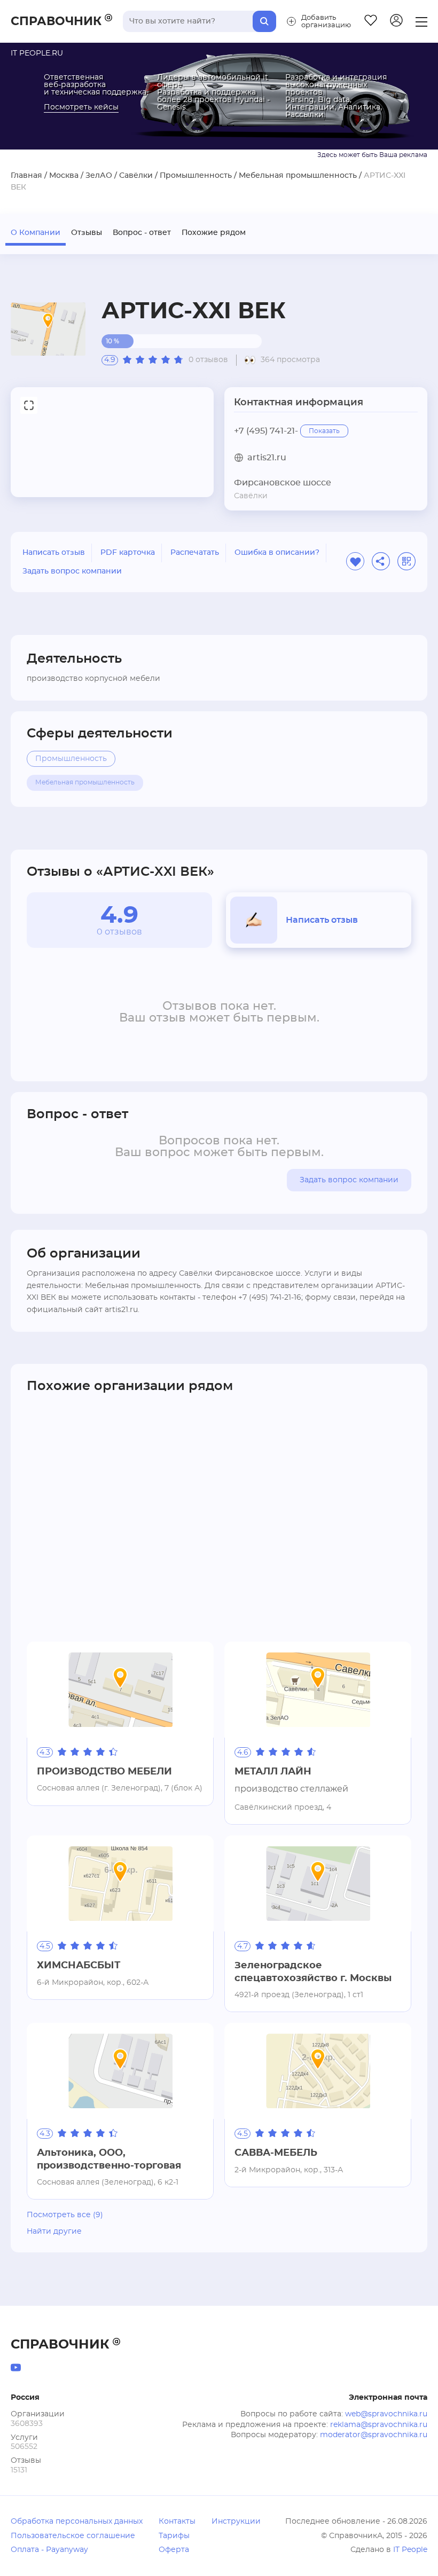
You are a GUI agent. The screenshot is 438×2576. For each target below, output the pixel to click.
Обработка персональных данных (77, 2522)
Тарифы (174, 2536)
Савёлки (136, 176)
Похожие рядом (214, 233)
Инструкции (236, 2522)
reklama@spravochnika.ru (379, 2425)
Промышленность (196, 176)
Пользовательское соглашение (73, 2536)
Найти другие (54, 2232)
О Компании (36, 233)
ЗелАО (99, 176)
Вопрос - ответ (142, 233)
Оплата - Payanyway (49, 2550)
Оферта (174, 2550)
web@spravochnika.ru (386, 2414)
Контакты (177, 2522)
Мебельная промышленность (298, 176)
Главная (26, 176)
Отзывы (87, 233)
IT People (410, 2550)
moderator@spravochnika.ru (374, 2435)
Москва (64, 176)
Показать (324, 431)
